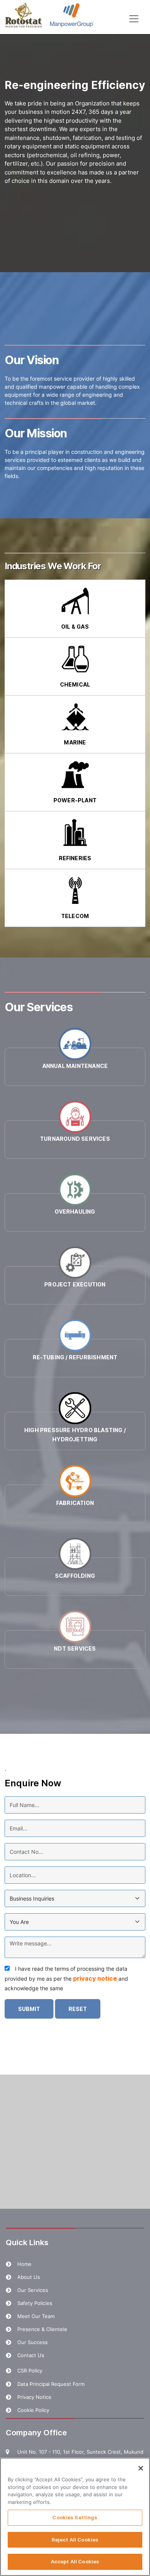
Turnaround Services (75, 1139)
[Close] (141, 2468)
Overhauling (75, 1212)
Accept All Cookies (75, 2561)
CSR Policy (30, 2371)
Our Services (33, 2290)
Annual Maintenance (75, 1066)
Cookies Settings (75, 2517)
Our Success (32, 2342)
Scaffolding (75, 1576)
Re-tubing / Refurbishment (75, 1357)
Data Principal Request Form (51, 2384)
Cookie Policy (33, 2410)
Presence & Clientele (42, 2329)
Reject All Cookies (75, 2540)
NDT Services (75, 1649)
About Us (29, 2277)
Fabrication (75, 1503)
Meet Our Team (36, 2316)
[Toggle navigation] (134, 19)
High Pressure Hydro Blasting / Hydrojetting (75, 1435)
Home (24, 2264)
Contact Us (31, 2355)
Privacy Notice (34, 2397)
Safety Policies (35, 2303)
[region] (75, 2517)
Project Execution (75, 1284)
